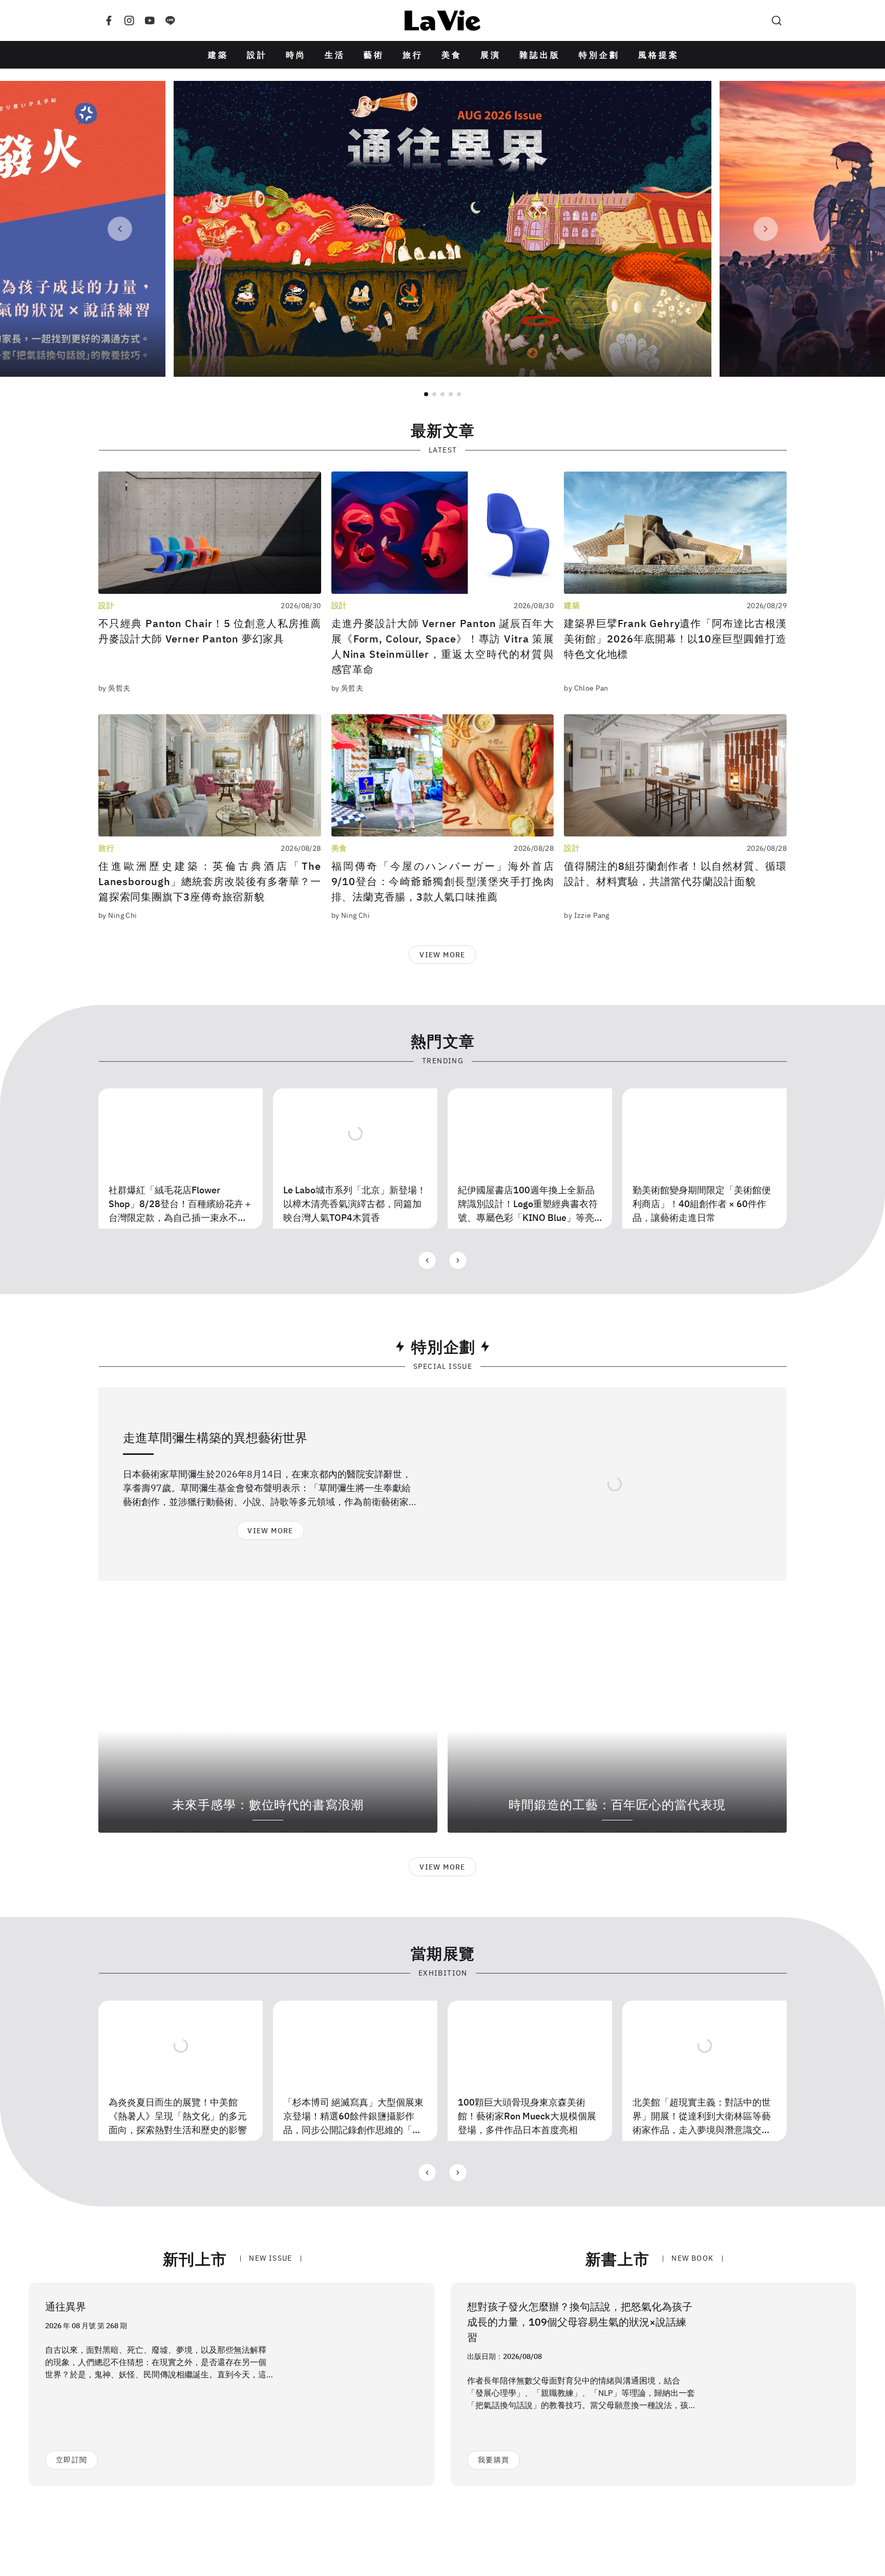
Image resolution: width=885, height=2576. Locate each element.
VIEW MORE (442, 955)
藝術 (374, 55)
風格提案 (659, 55)
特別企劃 (599, 55)
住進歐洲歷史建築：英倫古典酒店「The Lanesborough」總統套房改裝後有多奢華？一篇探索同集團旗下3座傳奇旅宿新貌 (210, 881)
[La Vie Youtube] (150, 20)
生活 (335, 55)
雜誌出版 (540, 55)
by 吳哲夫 (114, 688)
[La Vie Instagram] (129, 20)
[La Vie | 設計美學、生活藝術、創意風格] (442, 20)
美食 (452, 55)
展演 (491, 55)
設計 (257, 55)
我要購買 (493, 2460)
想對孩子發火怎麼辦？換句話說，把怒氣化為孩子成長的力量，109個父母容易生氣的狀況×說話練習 (580, 2322)
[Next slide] (766, 229)
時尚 (296, 55)
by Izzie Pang (586, 915)
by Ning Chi (118, 915)
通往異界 (66, 2306)
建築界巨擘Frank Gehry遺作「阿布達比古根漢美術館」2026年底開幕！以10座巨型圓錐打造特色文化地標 (675, 639)
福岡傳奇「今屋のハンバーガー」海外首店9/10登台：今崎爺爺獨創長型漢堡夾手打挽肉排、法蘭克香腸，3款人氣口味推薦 (443, 881)
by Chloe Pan (586, 688)
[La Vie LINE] (170, 20)
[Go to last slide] (120, 229)
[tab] (426, 394)
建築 (218, 55)
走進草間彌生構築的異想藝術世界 (215, 1437)
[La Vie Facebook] (109, 20)
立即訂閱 (71, 2460)
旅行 (413, 55)
